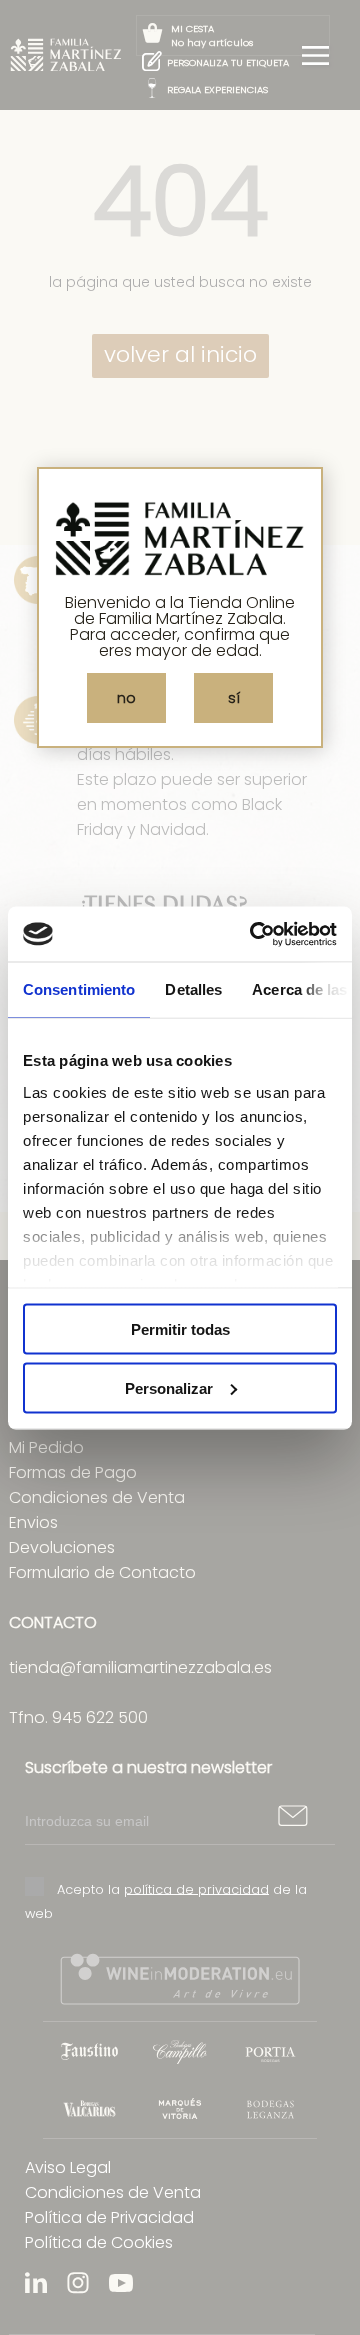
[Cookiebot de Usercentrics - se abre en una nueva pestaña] (254, 934)
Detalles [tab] (193, 989)
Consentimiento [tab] (79, 989)
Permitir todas (180, 1329)
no (126, 698)
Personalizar (169, 1387)
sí (234, 698)
